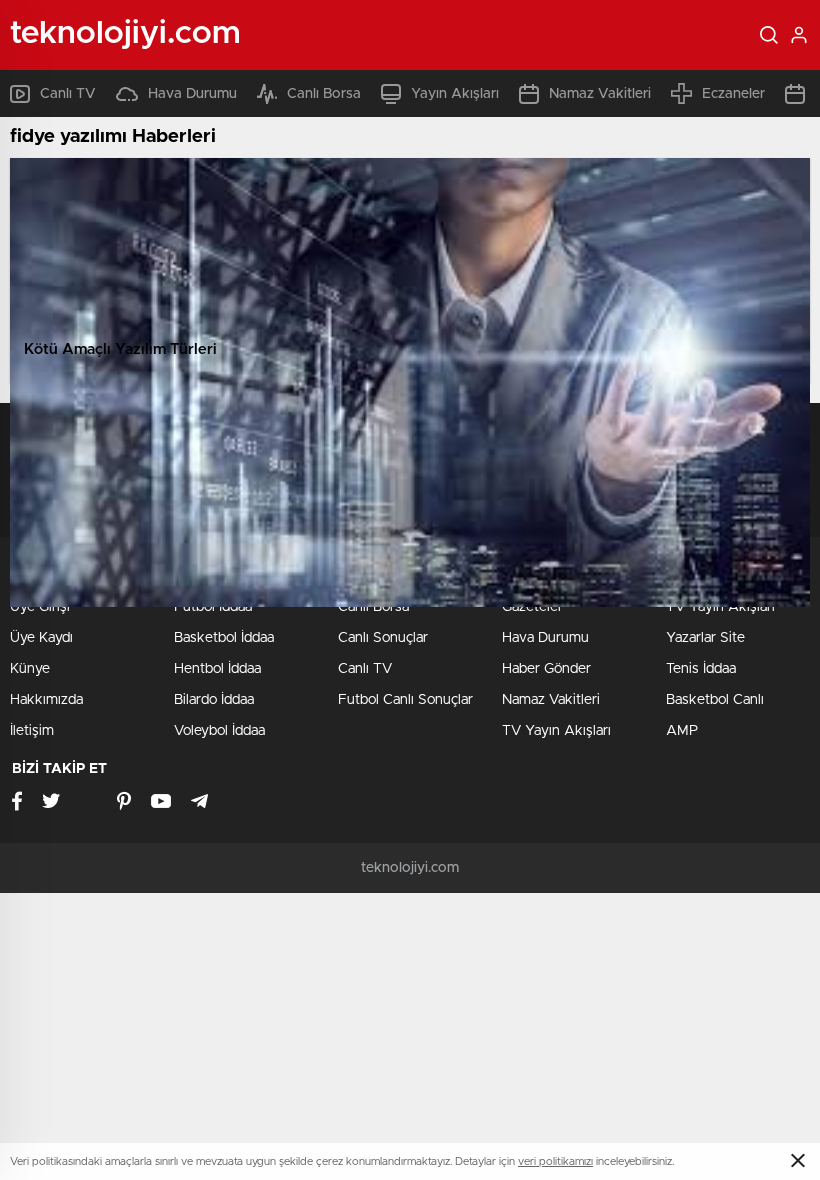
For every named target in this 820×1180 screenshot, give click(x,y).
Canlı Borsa (324, 94)
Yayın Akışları (455, 94)
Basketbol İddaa (224, 638)
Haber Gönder (546, 669)
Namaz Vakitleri (600, 94)
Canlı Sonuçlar (383, 638)
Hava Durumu (192, 94)
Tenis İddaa (701, 669)
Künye (30, 669)
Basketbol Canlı (715, 700)
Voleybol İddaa (219, 731)
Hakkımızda (46, 700)
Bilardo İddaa (214, 700)
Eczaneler (733, 94)
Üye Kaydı (41, 638)
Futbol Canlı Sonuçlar (405, 700)
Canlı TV (68, 94)
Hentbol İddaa (217, 669)
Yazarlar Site (705, 638)
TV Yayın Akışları (556, 731)
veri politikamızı (555, 1161)
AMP (682, 731)
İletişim (32, 731)
